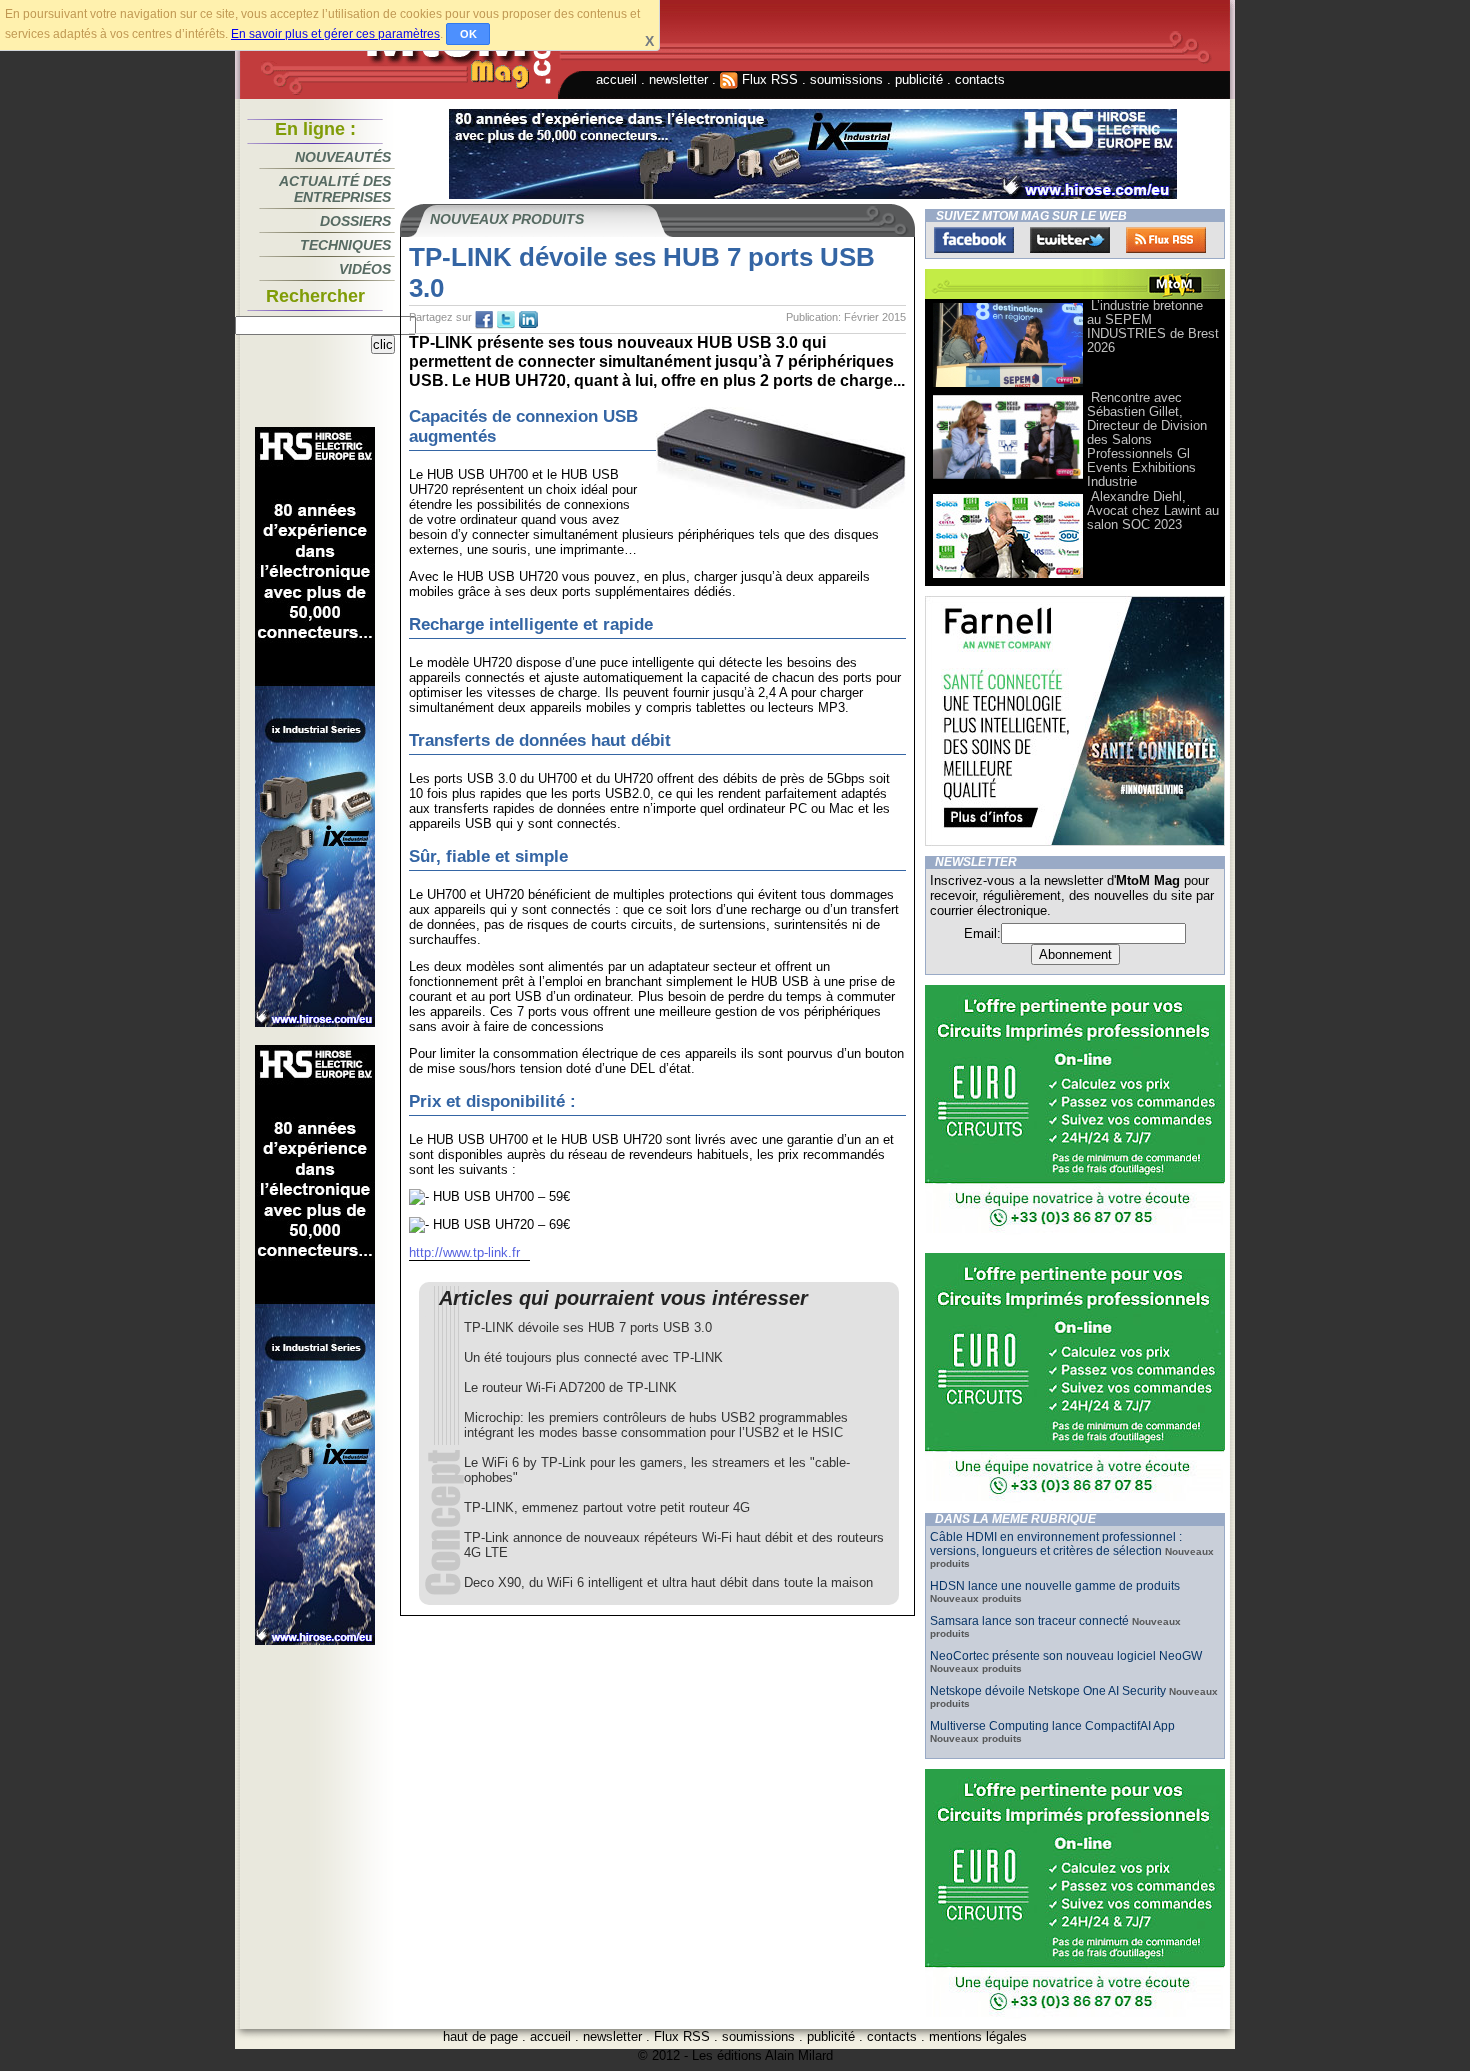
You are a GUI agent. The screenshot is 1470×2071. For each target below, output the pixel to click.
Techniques (345, 245)
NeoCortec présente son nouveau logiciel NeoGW (1066, 1656)
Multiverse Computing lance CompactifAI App (1052, 1726)
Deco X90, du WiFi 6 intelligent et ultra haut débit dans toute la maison (668, 1582)
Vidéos (365, 269)
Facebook (974, 240)
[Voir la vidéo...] (1008, 385)
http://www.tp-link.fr (464, 1252)
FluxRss (1166, 240)
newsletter (678, 79)
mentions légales (978, 2036)
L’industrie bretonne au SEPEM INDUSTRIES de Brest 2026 (1153, 326)
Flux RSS (768, 79)
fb (484, 320)
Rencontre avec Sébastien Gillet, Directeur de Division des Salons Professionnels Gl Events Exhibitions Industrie (1147, 439)
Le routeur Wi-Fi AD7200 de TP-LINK (570, 1387)
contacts (980, 79)
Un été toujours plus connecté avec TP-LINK (593, 1357)
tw (506, 320)
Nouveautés (343, 157)
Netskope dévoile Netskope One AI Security (1048, 1691)
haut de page (480, 2036)
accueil (616, 79)
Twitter (1070, 240)
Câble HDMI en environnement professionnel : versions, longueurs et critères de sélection (1056, 1544)
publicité (919, 79)
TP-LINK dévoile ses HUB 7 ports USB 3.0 (588, 1327)
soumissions (846, 79)
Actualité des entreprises (335, 189)
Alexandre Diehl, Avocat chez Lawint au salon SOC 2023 (1153, 510)
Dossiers (355, 221)
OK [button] (468, 34)
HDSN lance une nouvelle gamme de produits (1055, 1586)
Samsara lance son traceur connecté (1031, 1621)
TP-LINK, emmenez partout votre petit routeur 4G (607, 1507)
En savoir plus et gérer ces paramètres (335, 34)
